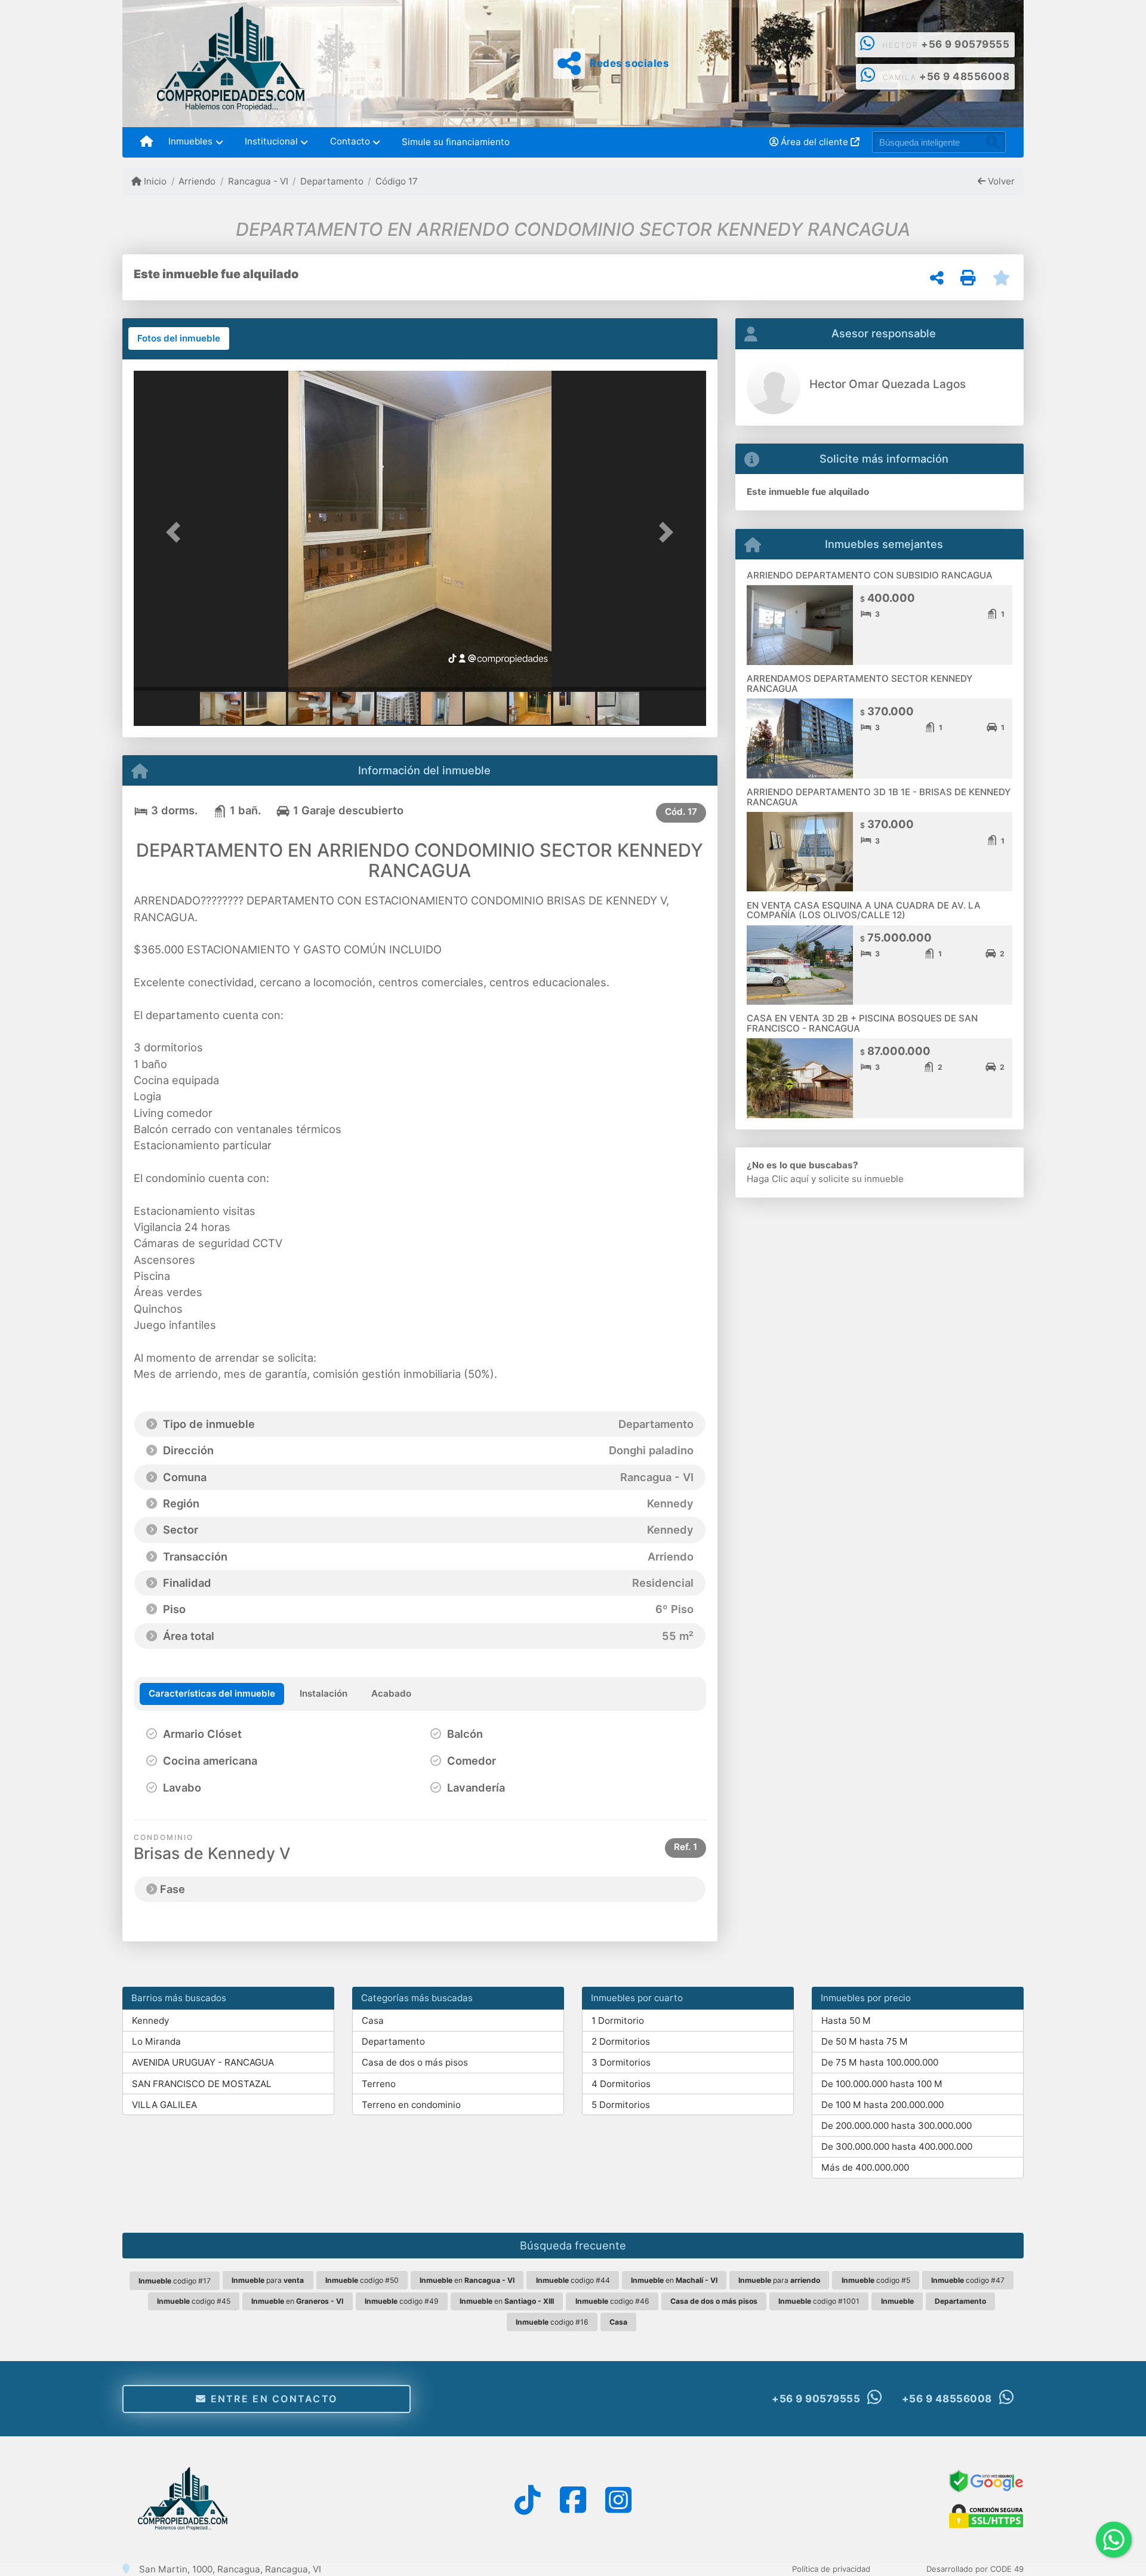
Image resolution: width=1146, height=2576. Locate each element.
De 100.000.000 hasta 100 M (882, 2084)
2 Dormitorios (621, 2041)
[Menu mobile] (147, 142)
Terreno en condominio (411, 2105)
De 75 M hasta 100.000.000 (880, 2062)
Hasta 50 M (846, 2021)
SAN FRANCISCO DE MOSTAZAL (202, 2084)
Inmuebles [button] (190, 141)
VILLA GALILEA (164, 2105)
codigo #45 (194, 2301)
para (268, 2280)
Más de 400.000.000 (865, 2167)
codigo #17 (175, 2281)
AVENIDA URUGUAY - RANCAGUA (203, 2062)
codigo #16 (552, 2322)
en (467, 2280)
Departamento (332, 181)
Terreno (379, 2084)
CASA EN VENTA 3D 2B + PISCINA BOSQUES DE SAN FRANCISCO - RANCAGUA (862, 1023)
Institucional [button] (271, 141)
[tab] (179, 338)
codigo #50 (362, 2280)
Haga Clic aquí (778, 1179)
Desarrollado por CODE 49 (975, 2569)
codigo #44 (573, 2280)
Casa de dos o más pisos (415, 2062)
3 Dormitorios (621, 2062)
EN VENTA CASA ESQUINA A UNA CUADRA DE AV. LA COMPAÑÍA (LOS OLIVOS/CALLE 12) (864, 910)
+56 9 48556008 (964, 76)
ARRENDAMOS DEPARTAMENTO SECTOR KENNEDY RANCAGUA (860, 684)
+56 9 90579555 (965, 44)
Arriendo (197, 181)
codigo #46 (612, 2301)
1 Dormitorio (618, 2021)
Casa (373, 2021)
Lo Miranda (156, 2041)
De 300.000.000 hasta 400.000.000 (897, 2146)
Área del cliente (814, 142)
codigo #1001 (819, 2301)
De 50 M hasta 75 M (865, 2041)
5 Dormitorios (621, 2105)
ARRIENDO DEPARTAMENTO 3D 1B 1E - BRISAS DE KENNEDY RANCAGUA (879, 797)
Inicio (154, 181)
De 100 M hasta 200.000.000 (882, 2105)
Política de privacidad (831, 2569)
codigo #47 (968, 2280)
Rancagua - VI (258, 181)
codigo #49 (402, 2301)
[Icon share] (527, 2499)
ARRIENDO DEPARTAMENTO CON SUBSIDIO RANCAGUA (870, 575)
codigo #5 (876, 2280)
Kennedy (150, 2021)
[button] (177, 532)
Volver (1000, 181)
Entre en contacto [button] (272, 2399)
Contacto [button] (350, 141)
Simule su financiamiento (456, 142)
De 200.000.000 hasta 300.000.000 (897, 2126)
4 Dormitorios (621, 2084)
